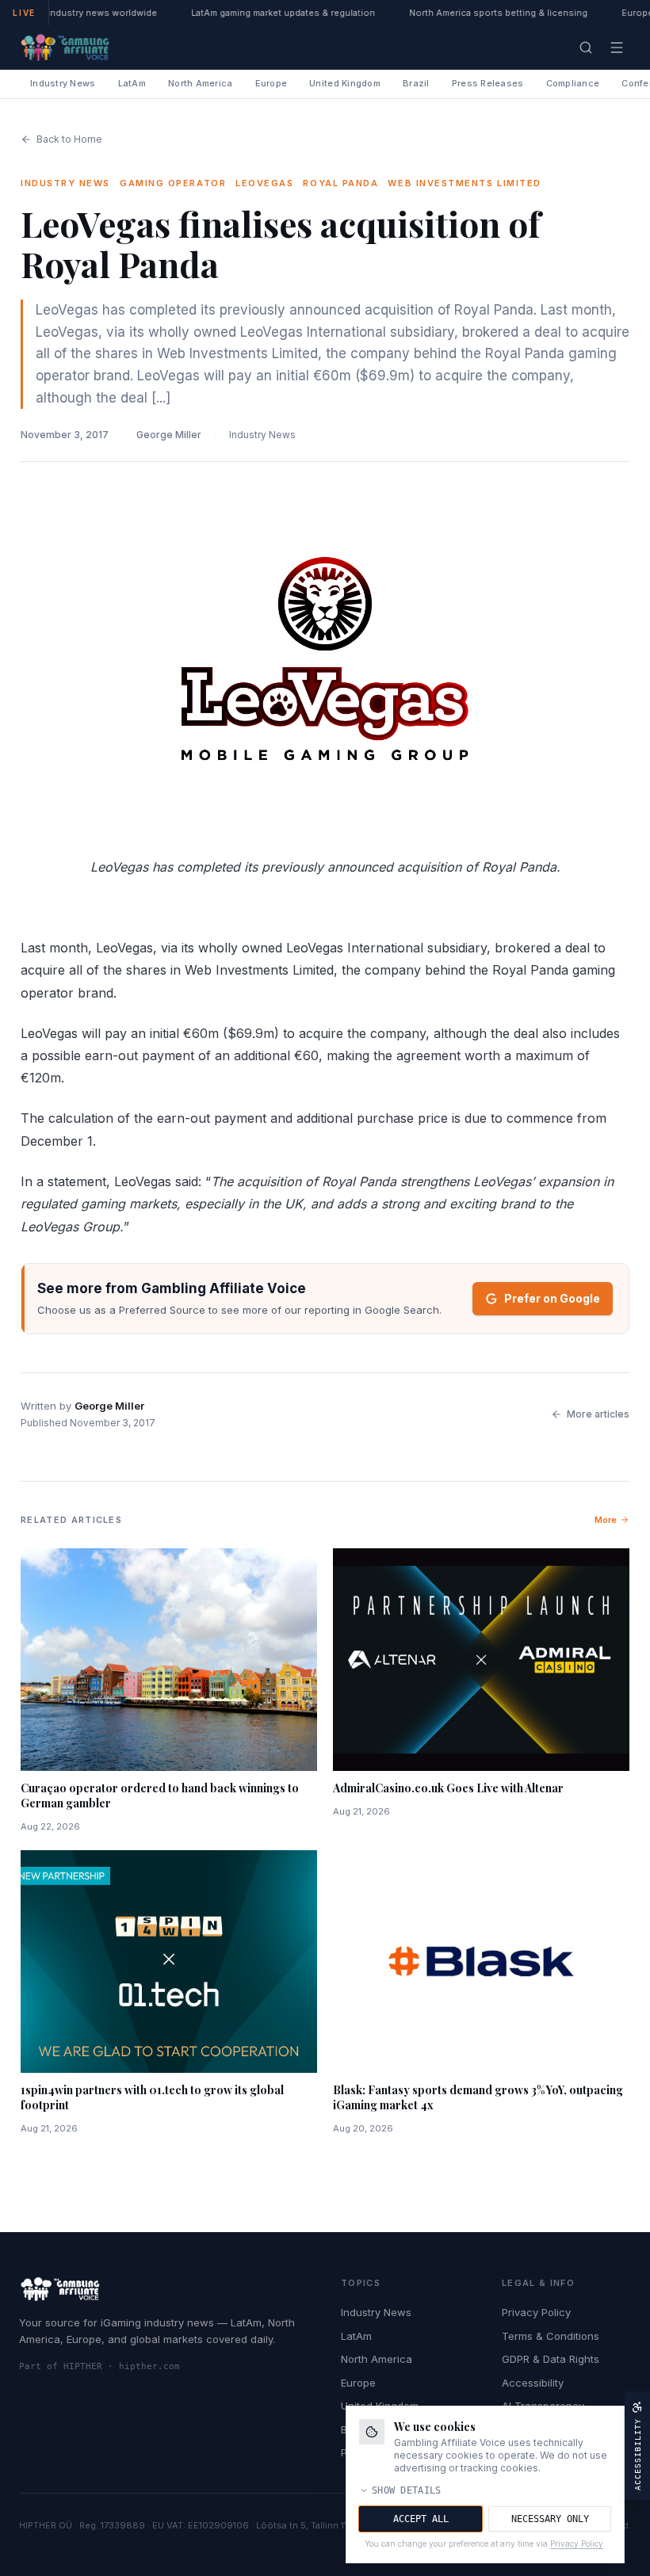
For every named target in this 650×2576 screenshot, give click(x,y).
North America (201, 83)
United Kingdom (345, 83)
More (606, 1520)
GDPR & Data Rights (551, 2359)
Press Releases (488, 83)
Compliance (573, 83)
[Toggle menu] (617, 48)
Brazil (416, 83)
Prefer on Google (552, 1298)
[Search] (586, 48)
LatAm (132, 83)
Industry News (63, 83)
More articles (598, 1414)
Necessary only (550, 2519)
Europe (271, 83)
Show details (407, 2490)
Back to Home (69, 139)
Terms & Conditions (551, 2336)
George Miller (169, 435)
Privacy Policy (536, 2312)
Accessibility (533, 2383)
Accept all (421, 2519)
